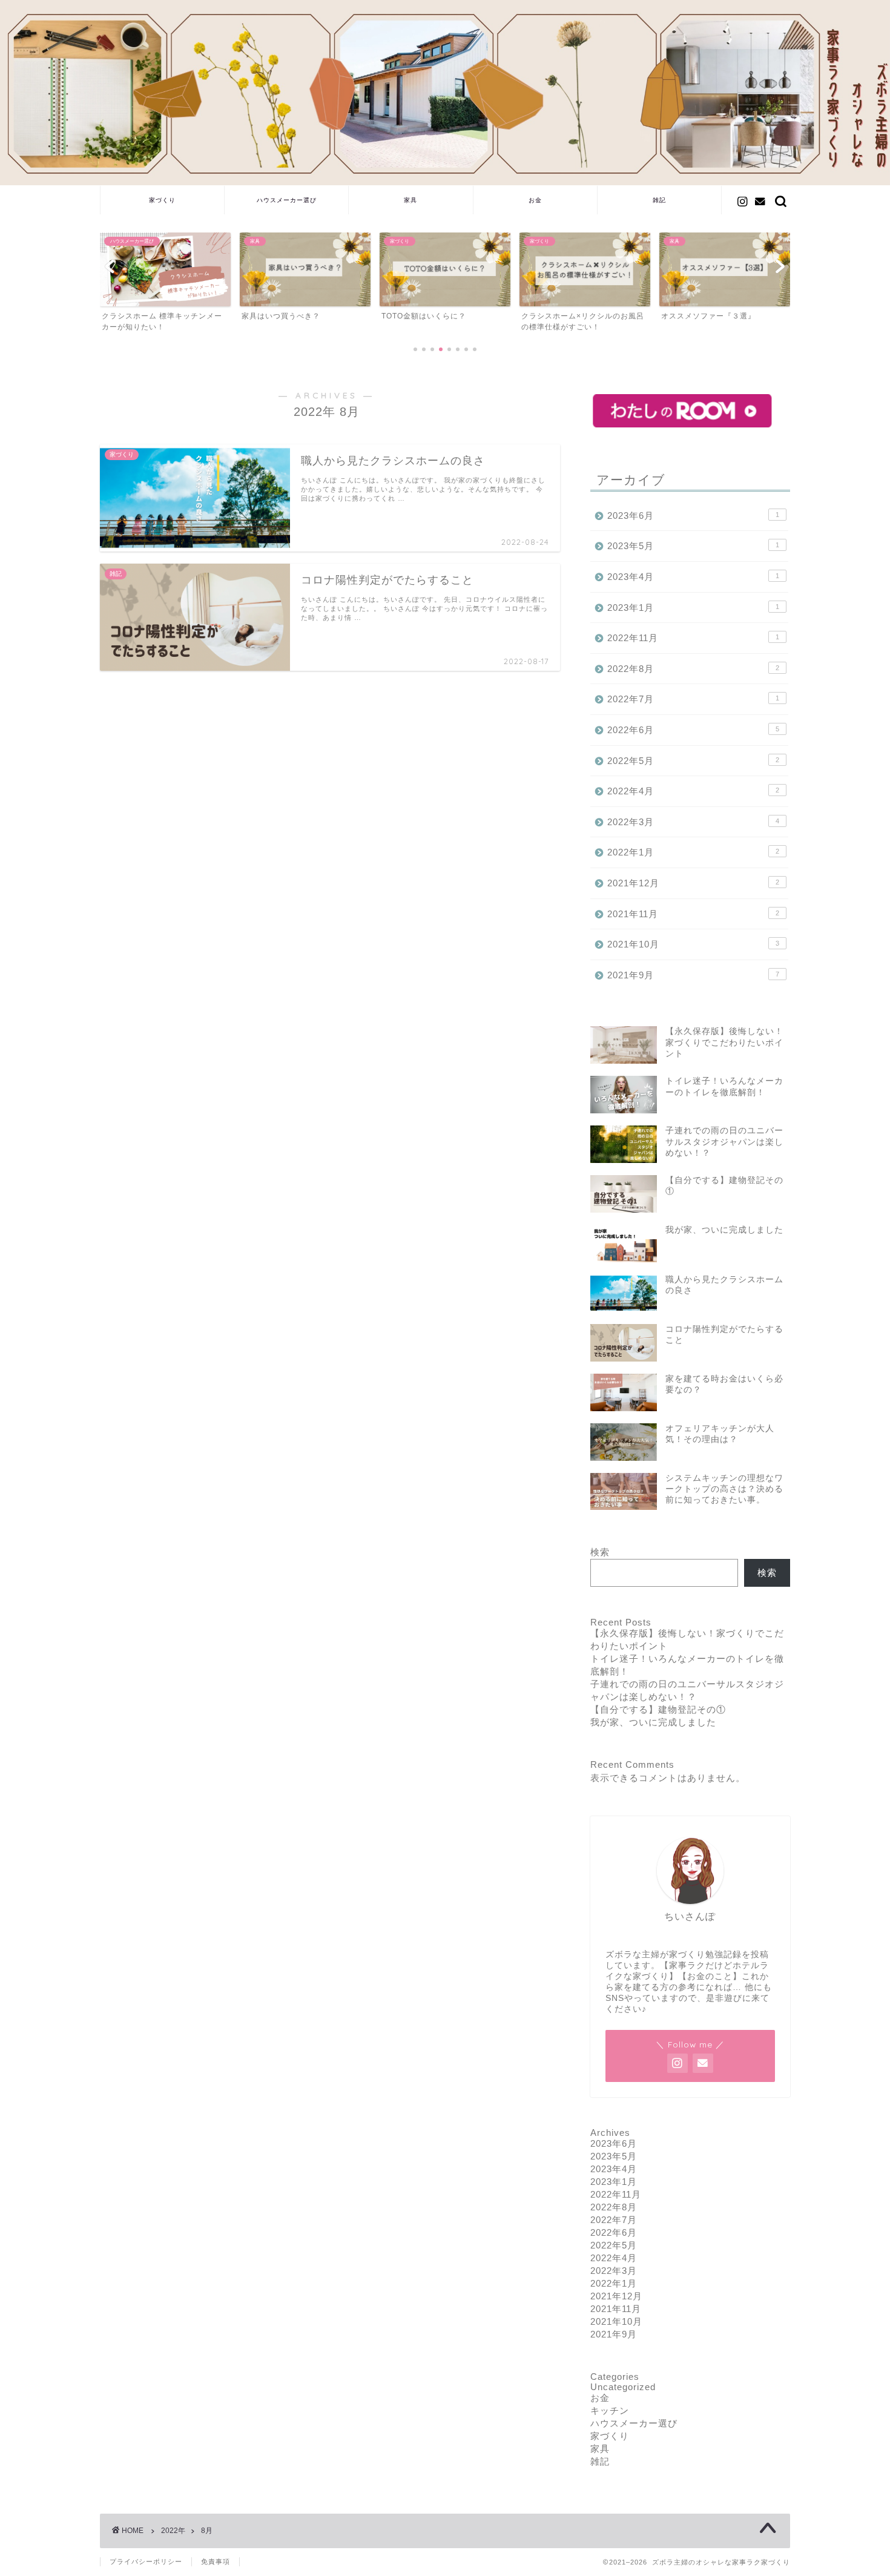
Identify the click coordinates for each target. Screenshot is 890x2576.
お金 (535, 200)
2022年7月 (693, 699)
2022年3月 (693, 822)
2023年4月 (693, 577)
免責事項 (216, 2561)
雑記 (659, 200)
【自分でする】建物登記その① (658, 1709)
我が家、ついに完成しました (653, 1722)
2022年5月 (693, 761)
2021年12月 (693, 883)
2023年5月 (693, 546)
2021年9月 (693, 975)
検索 (600, 1552)
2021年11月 (693, 914)
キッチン (610, 2410)
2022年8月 (693, 669)
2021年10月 (693, 944)
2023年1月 (693, 608)
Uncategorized (623, 2387)
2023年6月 (693, 516)
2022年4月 (693, 791)
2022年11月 (693, 638)
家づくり (162, 200)
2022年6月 (693, 730)
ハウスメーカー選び (287, 200)
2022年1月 (693, 852)
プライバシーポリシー (146, 2561)
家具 (410, 200)
